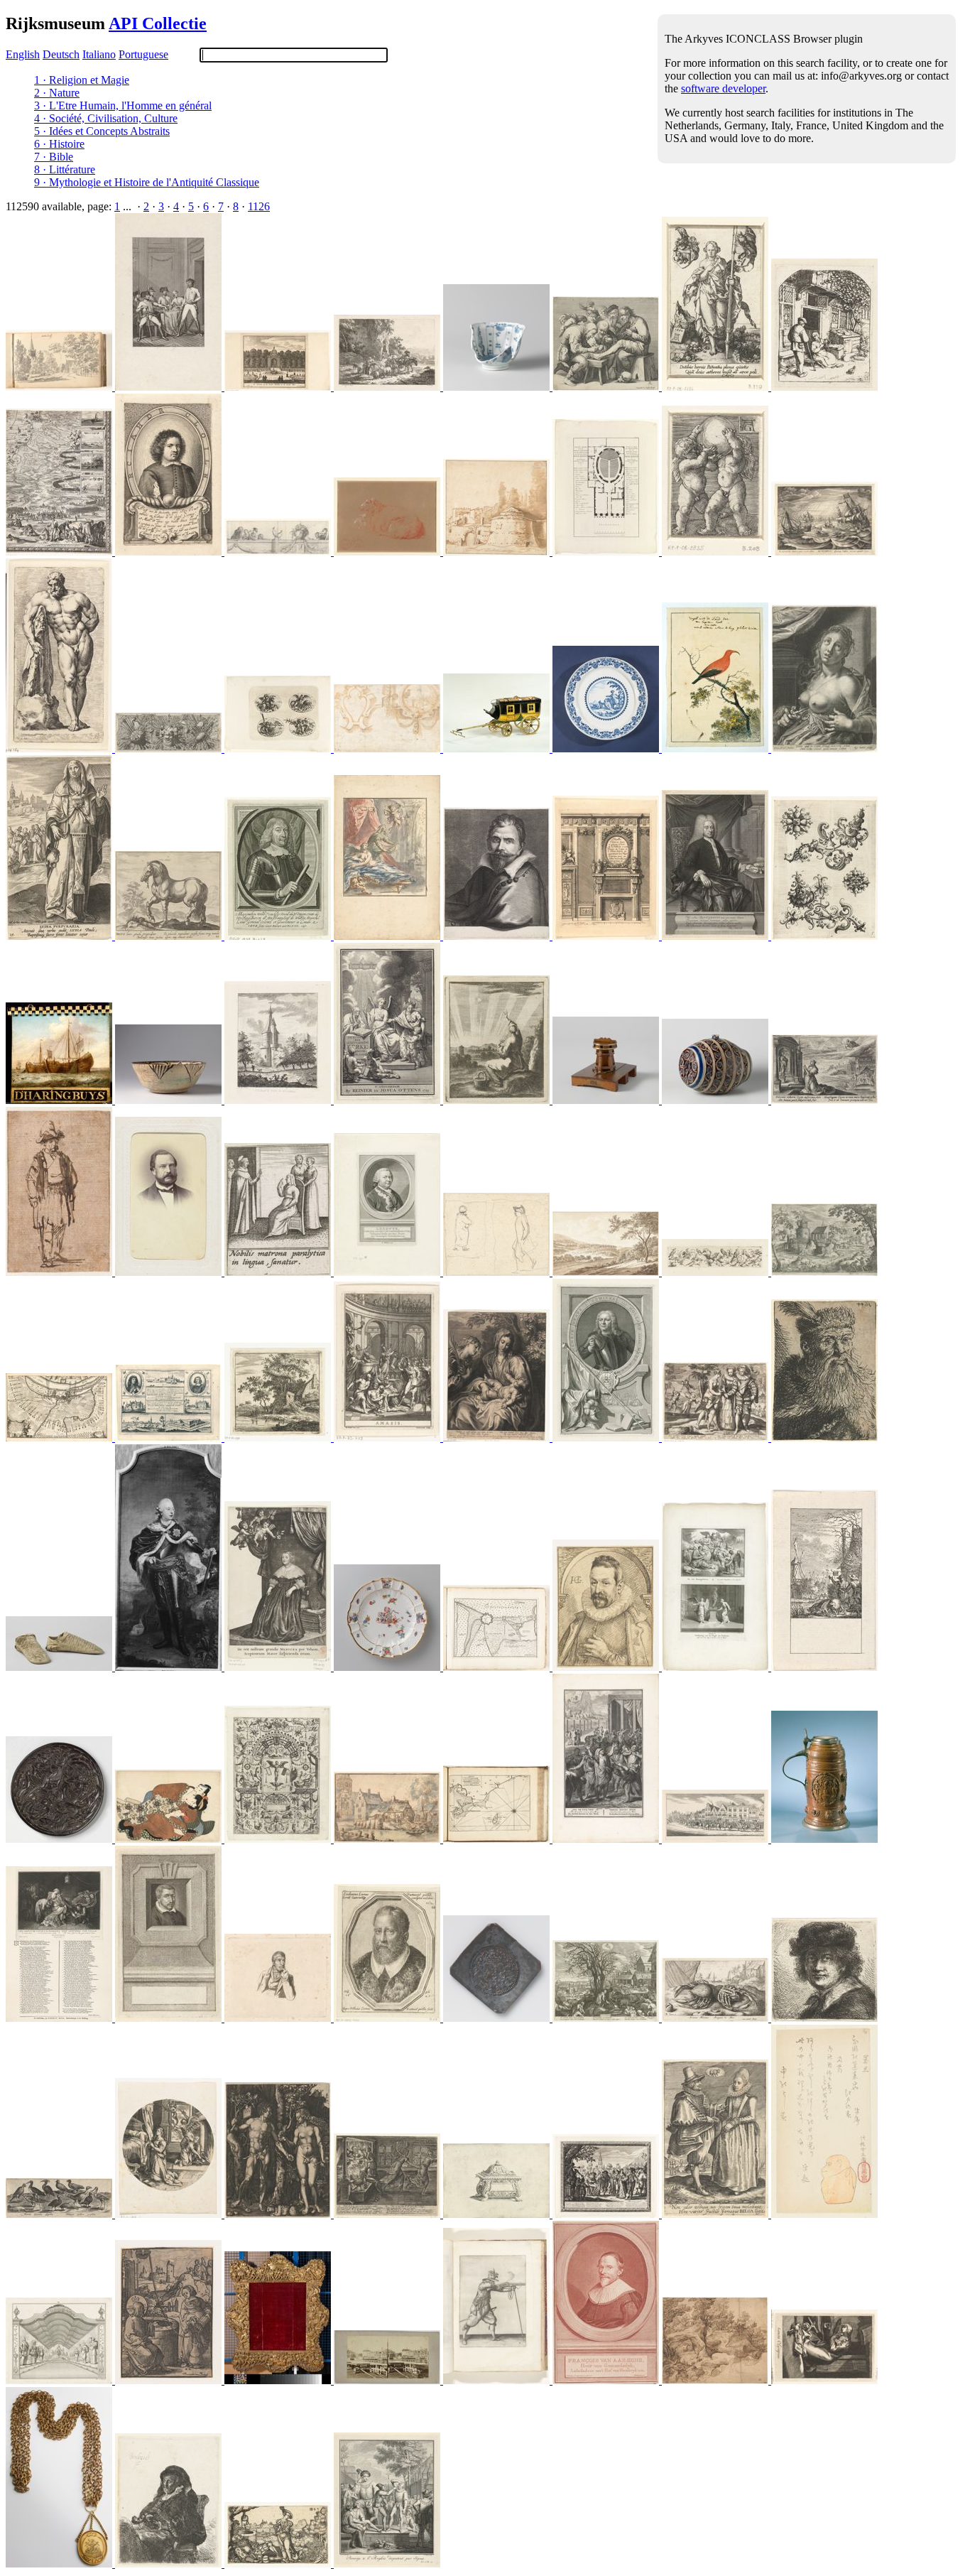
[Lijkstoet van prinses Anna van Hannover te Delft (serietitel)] (716, 1839)
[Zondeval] (279, 2214)
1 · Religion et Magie (82, 80)
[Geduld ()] (716, 387)
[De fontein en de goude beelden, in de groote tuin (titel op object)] (279, 387)
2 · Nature (57, 93)
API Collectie (158, 23)
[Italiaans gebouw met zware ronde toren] (498, 552)
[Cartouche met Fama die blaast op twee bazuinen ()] (279, 1839)
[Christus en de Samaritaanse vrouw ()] (170, 2380)
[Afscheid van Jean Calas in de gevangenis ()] (60, 2018)
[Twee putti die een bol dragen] (716, 552)
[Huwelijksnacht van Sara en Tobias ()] (170, 2214)
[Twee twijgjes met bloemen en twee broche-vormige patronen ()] (824, 936)
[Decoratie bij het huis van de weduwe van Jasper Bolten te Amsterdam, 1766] (60, 2380)
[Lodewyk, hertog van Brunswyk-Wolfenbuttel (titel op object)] (388, 1272)
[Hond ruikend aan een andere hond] (388, 552)
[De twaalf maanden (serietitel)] (824, 1667)
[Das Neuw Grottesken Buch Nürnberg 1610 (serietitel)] (279, 748)
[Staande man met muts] (60, 1272)
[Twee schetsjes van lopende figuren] (498, 1272)
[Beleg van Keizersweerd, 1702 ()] (60, 1438)
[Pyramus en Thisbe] (279, 2564)
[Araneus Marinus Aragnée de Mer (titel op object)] (716, 2018)
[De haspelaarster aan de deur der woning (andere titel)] (824, 387)
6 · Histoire (59, 144)
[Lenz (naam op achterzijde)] (170, 1272)
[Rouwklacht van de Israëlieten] (607, 1839)
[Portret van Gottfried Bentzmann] (716, 936)
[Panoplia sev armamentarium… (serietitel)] (170, 748)
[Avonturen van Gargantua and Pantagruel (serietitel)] (387, 2564)
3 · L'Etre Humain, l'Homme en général (123, 105)
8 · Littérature (65, 169)
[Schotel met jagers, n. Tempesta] (607, 748)
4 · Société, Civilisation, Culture (106, 118)
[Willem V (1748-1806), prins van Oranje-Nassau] (170, 1667)
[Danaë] (388, 936)
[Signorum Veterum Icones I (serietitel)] (60, 748)
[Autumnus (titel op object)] (824, 552)
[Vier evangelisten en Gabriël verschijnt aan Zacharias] (716, 1667)
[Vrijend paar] (170, 1839)
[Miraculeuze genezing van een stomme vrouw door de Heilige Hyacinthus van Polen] (279, 1272)
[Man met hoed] (824, 2018)
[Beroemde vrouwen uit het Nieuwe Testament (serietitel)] (60, 936)
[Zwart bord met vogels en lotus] (60, 1839)
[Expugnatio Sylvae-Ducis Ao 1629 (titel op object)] (60, 552)
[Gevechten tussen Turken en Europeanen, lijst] (279, 2380)
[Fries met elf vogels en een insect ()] (716, 1272)
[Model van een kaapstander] (607, 1100)
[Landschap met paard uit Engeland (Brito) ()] (170, 936)
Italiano (99, 54)
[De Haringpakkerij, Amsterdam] (388, 2380)
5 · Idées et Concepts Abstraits (102, 131)
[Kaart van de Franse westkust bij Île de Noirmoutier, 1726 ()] (498, 1839)
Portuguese (143, 54)
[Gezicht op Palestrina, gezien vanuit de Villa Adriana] (607, 1272)
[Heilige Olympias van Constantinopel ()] (824, 2380)
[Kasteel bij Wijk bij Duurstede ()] (279, 1100)
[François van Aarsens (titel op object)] (607, 2380)
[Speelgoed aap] (824, 2214)
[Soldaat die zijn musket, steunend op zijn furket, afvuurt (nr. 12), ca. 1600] (498, 2380)
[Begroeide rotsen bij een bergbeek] (716, 2380)
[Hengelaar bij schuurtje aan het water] (279, 1438)
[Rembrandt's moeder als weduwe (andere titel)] (170, 2564)
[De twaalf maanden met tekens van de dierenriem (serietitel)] (716, 2214)
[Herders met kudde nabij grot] (388, 387)
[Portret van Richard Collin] (170, 552)
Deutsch (61, 54)
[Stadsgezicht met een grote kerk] (388, 1839)
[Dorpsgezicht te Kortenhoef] (60, 387)
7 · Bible (54, 157)
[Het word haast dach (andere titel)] (498, 1100)
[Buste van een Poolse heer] (824, 1438)
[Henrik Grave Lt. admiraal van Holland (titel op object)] (607, 1438)
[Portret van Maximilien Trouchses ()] (279, 936)
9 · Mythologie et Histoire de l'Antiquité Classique (147, 182)
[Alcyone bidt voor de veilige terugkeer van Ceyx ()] (824, 1100)
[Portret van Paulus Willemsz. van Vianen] (498, 936)
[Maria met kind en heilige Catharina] (498, 1438)
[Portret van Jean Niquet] (607, 1667)
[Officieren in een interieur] (170, 387)
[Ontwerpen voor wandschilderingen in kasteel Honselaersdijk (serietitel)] (279, 552)
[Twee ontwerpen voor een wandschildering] (388, 748)
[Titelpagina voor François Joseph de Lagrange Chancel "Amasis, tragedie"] (388, 1438)
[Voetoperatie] (607, 387)
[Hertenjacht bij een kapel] (824, 1272)
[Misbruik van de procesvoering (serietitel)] (388, 2214)
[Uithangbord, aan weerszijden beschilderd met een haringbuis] (60, 1100)
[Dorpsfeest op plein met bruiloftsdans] (607, 2214)
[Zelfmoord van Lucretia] (824, 748)
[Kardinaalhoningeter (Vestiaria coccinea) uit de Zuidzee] (716, 748)
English (23, 54)
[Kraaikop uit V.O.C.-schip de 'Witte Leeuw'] (498, 387)
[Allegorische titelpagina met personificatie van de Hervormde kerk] (388, 1100)
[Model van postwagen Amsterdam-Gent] (498, 748)
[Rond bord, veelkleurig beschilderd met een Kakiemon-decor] (388, 1667)
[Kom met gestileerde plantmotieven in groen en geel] (170, 1100)
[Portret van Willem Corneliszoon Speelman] (170, 2018)
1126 (259, 206)
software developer (723, 88)
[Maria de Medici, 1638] (279, 1667)
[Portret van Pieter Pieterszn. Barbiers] (279, 2018)
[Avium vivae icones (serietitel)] (60, 2214)
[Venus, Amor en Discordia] (716, 1438)
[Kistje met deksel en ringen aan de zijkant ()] (498, 2214)
